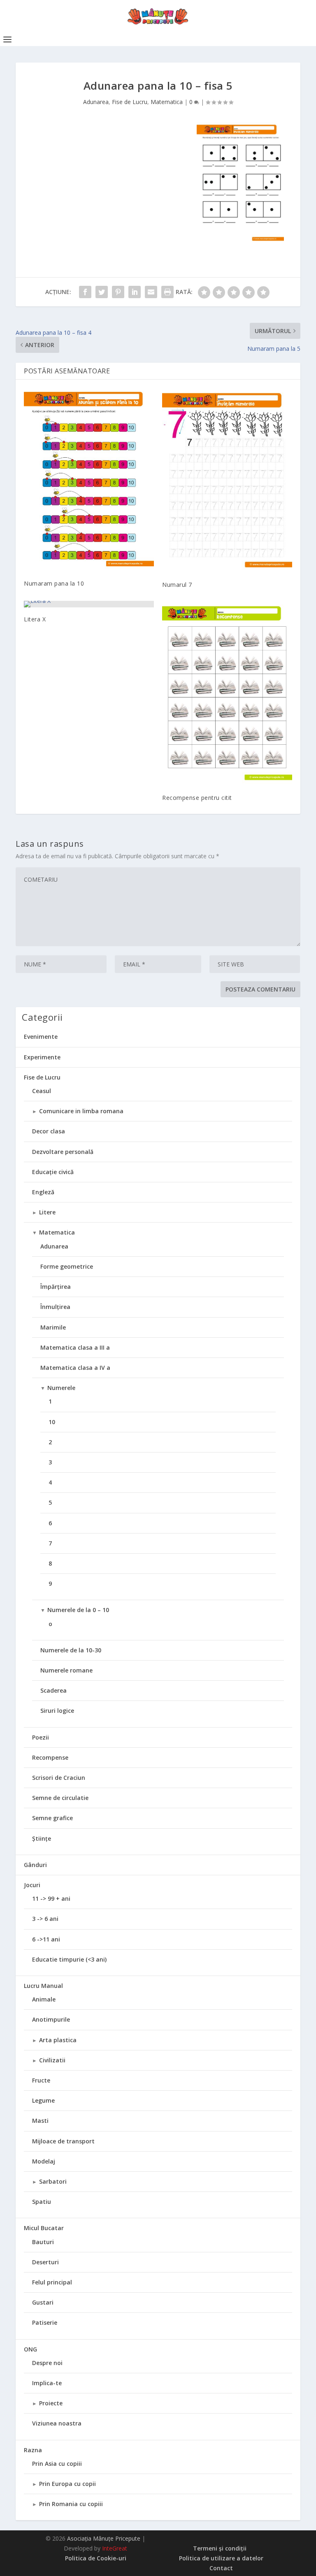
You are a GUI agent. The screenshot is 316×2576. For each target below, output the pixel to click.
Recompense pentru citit (197, 798)
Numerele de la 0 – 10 (78, 1610)
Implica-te (47, 2383)
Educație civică (53, 1172)
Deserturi (45, 2262)
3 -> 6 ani (45, 1919)
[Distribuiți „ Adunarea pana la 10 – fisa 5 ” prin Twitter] (102, 292)
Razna (33, 2450)
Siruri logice (57, 1711)
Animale (44, 1999)
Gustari (43, 2302)
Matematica (167, 102)
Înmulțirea (55, 1307)
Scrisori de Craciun (59, 1778)
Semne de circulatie (60, 1798)
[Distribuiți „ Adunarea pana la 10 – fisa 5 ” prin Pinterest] (118, 292)
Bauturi (43, 2242)
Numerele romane (66, 1670)
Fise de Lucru (130, 102)
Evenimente (41, 1037)
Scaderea (53, 1690)
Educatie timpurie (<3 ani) (69, 1959)
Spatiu (42, 2202)
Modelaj (44, 2161)
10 (52, 1422)
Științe (42, 1838)
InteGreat (115, 2548)
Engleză (43, 1192)
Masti (40, 2121)
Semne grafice (52, 1818)
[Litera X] (89, 604)
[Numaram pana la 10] (89, 480)
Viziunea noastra (57, 2423)
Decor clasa (49, 1131)
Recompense (50, 1757)
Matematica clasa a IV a (75, 1368)
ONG (30, 2349)
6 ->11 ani (46, 1939)
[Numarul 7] (227, 480)
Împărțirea (56, 1287)
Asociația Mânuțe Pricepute (104, 2538)
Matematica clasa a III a (75, 1347)
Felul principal (52, 2282)
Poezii (41, 1737)
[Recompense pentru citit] (227, 693)
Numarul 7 (177, 585)
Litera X (35, 619)
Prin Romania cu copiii (71, 2504)
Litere (47, 1212)
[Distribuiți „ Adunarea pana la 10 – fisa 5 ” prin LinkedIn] (135, 292)
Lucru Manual (43, 1986)
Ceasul (42, 1091)
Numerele (61, 1388)
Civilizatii (52, 2060)
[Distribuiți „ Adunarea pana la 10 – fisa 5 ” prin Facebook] (85, 292)
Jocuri (32, 1885)
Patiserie (45, 2322)
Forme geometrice (67, 1266)
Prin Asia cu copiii (57, 2464)
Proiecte (51, 2403)
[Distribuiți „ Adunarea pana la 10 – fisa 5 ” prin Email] (151, 292)
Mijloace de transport (63, 2141)
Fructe (41, 2080)
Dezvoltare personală (63, 1152)
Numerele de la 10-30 (71, 1650)
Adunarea (96, 102)
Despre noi (47, 2363)
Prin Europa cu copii (67, 2484)
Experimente (42, 1057)
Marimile (53, 1327)
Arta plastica (58, 2040)
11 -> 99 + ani (51, 1898)
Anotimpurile (51, 2019)
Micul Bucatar (44, 2228)
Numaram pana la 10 (54, 583)
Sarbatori (53, 2181)
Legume (43, 2100)
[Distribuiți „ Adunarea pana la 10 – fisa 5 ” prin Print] (167, 292)
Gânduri (35, 1865)
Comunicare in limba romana (81, 1111)
